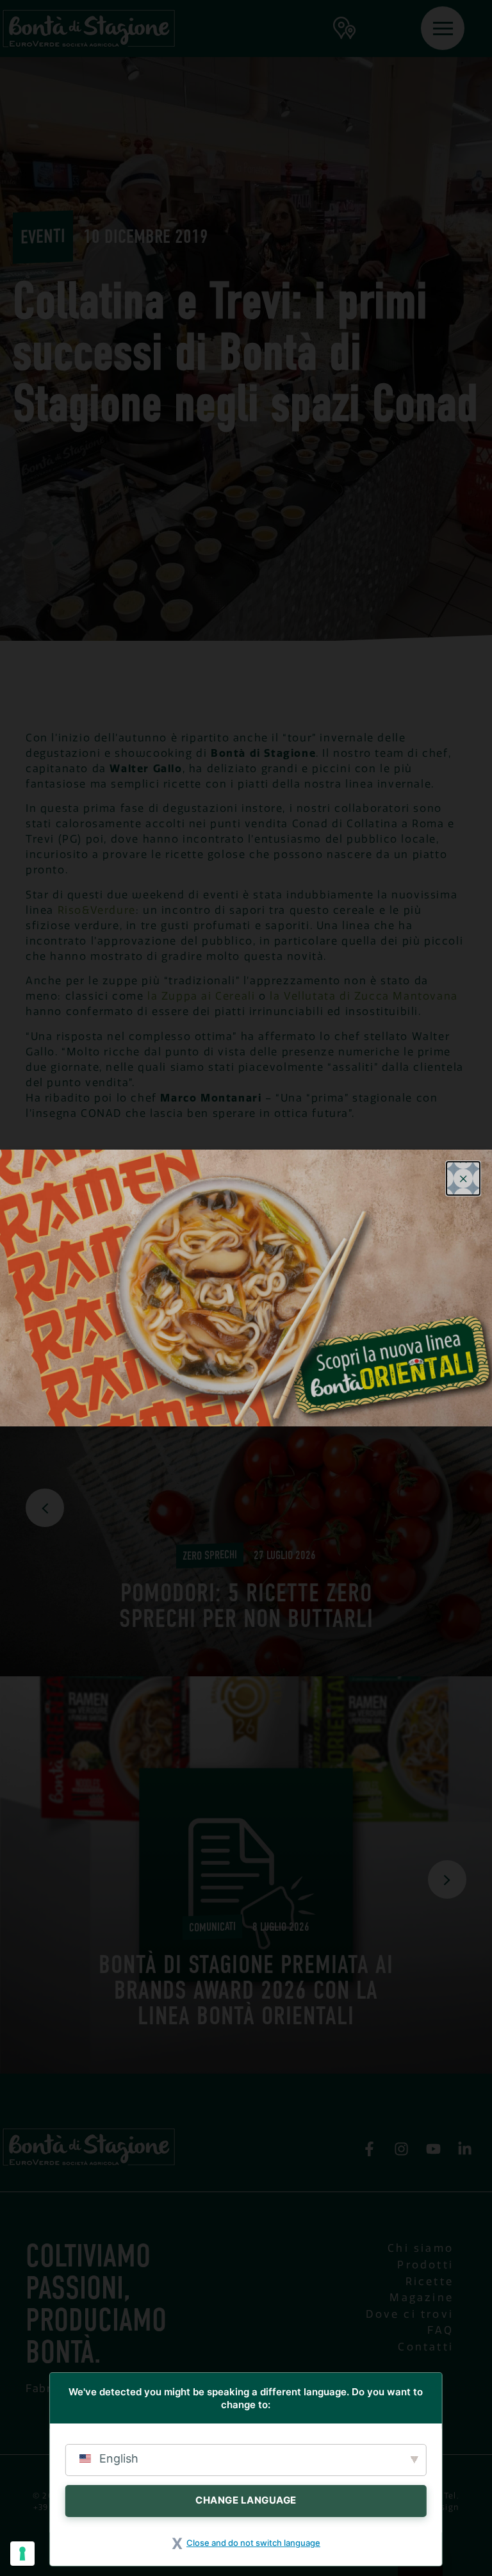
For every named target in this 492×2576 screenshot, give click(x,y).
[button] (463, 1178)
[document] (246, 1288)
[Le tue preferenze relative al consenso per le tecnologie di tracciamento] (22, 2554)
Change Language (246, 2500)
